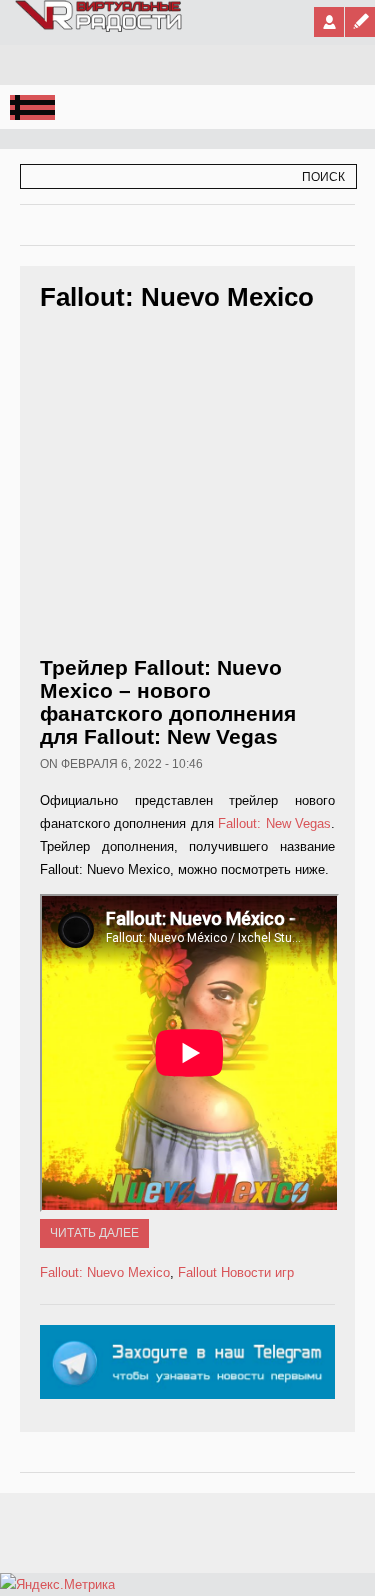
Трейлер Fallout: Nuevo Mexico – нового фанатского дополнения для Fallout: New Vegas (168, 702)
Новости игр (257, 1272)
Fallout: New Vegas (274, 823)
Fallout (197, 1272)
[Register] (360, 22)
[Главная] (99, 28)
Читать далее (94, 1233)
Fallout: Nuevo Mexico (105, 1272)
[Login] (329, 22)
